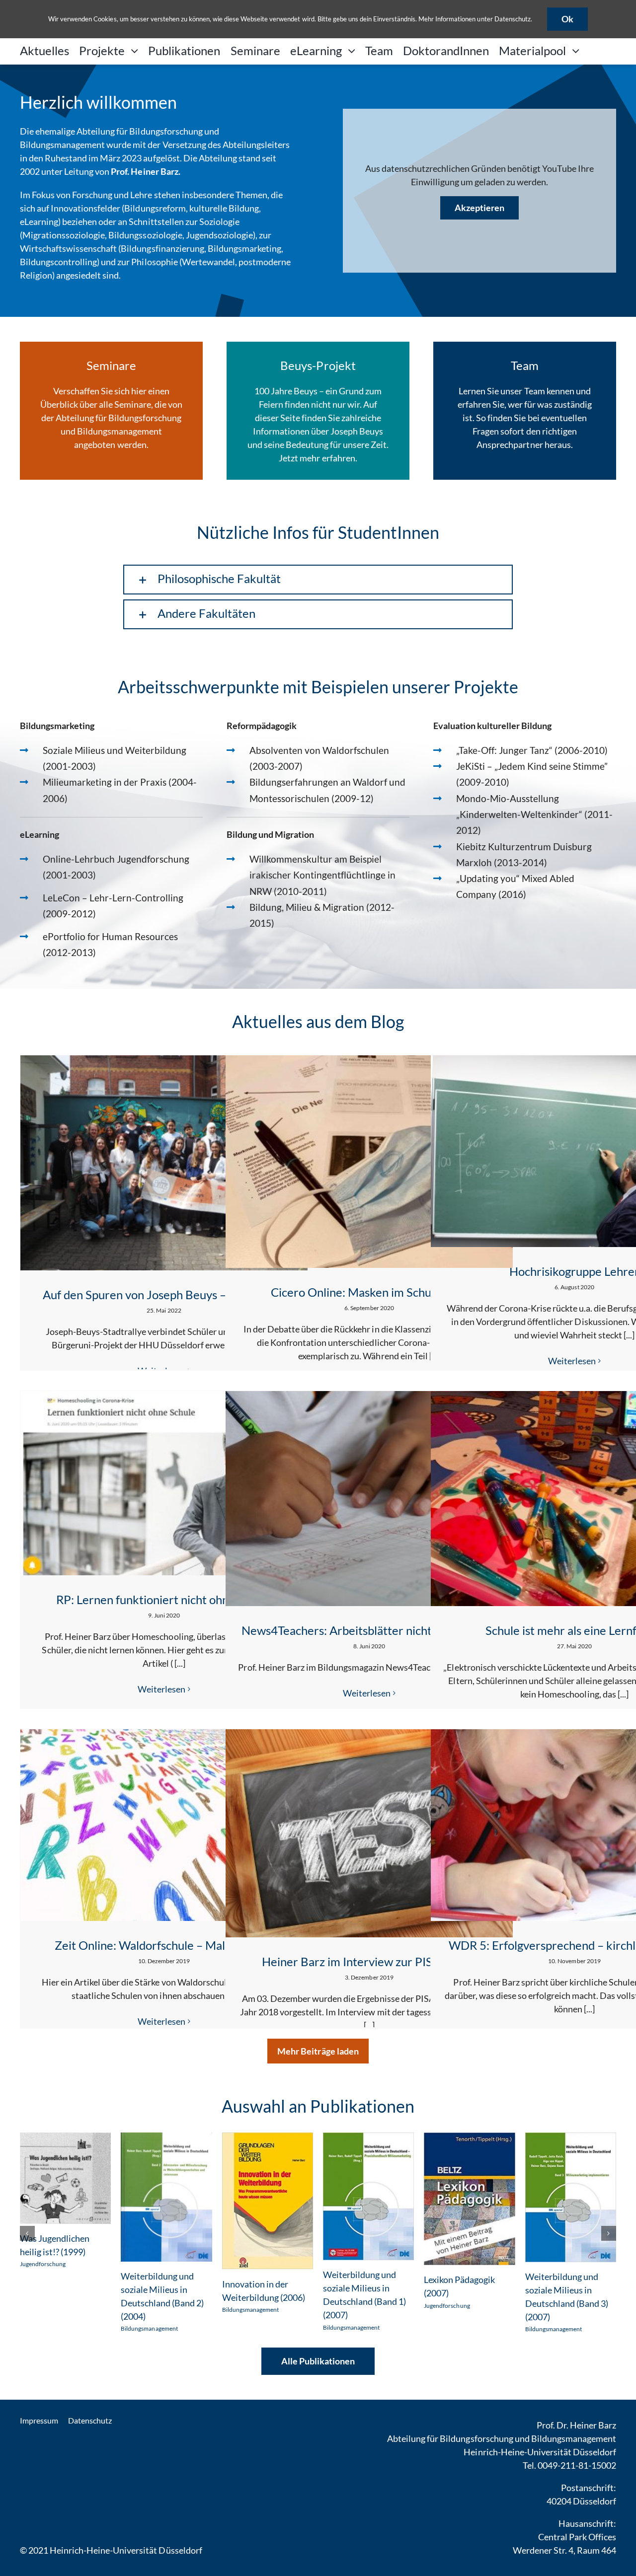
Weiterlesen (572, 1361)
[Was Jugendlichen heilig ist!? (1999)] (65, 2138)
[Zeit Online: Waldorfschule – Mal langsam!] (164, 1825)
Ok (567, 19)
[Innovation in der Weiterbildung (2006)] (268, 2138)
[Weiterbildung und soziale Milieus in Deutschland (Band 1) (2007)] (368, 2138)
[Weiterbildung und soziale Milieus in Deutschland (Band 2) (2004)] (166, 2138)
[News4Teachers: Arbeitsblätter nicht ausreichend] (369, 1499)
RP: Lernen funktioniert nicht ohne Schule (164, 1599)
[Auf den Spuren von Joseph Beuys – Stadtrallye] (164, 1163)
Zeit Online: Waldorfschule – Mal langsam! (164, 1945)
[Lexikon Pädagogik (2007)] (469, 2138)
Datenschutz (513, 19)
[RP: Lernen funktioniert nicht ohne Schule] (164, 1483)
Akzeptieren (479, 208)
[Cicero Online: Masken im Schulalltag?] (369, 1162)
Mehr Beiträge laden (318, 2051)
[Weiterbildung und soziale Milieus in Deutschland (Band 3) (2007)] (571, 2138)
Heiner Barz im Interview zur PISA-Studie (369, 1961)
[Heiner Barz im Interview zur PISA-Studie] (369, 1833)
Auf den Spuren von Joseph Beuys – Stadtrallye (164, 1294)
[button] (318, 580)
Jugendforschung (43, 2264)
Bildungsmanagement (149, 2328)
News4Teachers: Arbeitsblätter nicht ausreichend (369, 1630)
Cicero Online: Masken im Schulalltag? (369, 1292)
